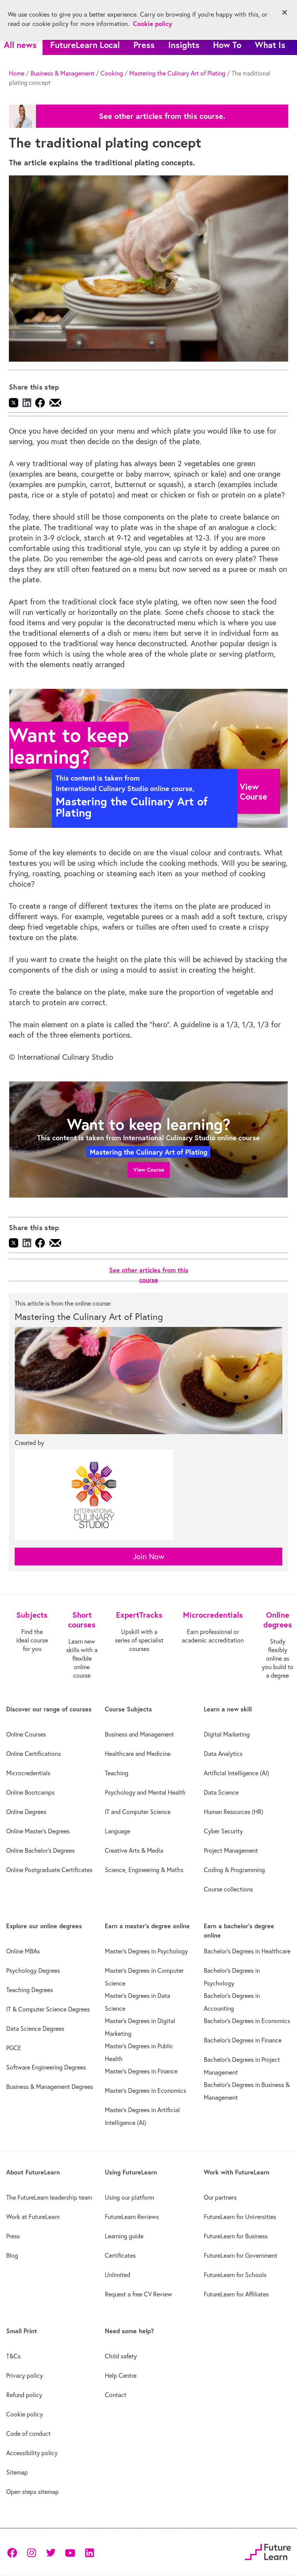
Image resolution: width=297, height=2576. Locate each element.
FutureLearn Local (85, 45)
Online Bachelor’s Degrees (40, 1850)
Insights (184, 45)
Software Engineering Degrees (46, 2067)
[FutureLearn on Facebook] (14, 2552)
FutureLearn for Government (241, 2255)
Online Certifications (33, 1754)
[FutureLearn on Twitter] (51, 2552)
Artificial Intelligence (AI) (236, 1773)
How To (227, 45)
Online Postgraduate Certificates (49, 1870)
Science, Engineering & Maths (144, 1870)
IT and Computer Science (138, 1812)
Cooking (112, 73)
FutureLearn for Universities (240, 2217)
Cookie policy (25, 2414)
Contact (116, 2395)
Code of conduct (28, 2434)
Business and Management (139, 1734)
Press (144, 45)
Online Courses (26, 1734)
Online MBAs (23, 1951)
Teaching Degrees (30, 1990)
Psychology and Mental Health (145, 1792)
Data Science (221, 1792)
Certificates (120, 2255)
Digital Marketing (227, 1734)
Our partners (220, 2197)
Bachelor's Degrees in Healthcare (247, 1951)
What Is (270, 45)
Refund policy (24, 2395)
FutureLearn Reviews (132, 2217)
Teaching (117, 1773)
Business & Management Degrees (50, 2087)
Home (17, 73)
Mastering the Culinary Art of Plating (177, 73)
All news (20, 45)
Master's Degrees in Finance (141, 2071)
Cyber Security (223, 1831)
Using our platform (129, 2197)
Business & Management (62, 73)
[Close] (285, 12)
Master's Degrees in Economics (145, 2090)
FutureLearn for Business (236, 2236)
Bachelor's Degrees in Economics (247, 2021)
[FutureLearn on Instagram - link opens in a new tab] (31, 2552)
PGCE (14, 2048)
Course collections (228, 1889)
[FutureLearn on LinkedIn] (89, 2552)
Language (118, 1831)
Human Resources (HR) (234, 1812)
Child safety (121, 2356)
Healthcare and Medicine (138, 1754)
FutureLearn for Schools (235, 2275)
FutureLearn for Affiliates (236, 2294)
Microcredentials (28, 1773)
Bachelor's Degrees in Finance (243, 2040)
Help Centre (121, 2375)
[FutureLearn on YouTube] (70, 2552)
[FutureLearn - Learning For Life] (268, 2551)
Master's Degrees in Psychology (146, 1951)
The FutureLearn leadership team (49, 2197)
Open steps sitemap (32, 2492)
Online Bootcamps (30, 1792)
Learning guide (124, 2236)
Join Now (149, 1556)
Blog (12, 2255)
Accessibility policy (32, 2453)
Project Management (231, 1850)
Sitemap (17, 2472)
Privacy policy (25, 2375)
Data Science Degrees (35, 2029)
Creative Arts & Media (134, 1850)
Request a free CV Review (138, 2294)
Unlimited (118, 2275)
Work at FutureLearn (33, 2217)
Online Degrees (26, 1812)
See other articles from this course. (162, 116)
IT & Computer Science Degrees (48, 2009)
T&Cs (13, 2356)
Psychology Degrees (33, 1970)
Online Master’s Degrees (38, 1831)
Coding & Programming (234, 1870)
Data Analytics (223, 1754)
